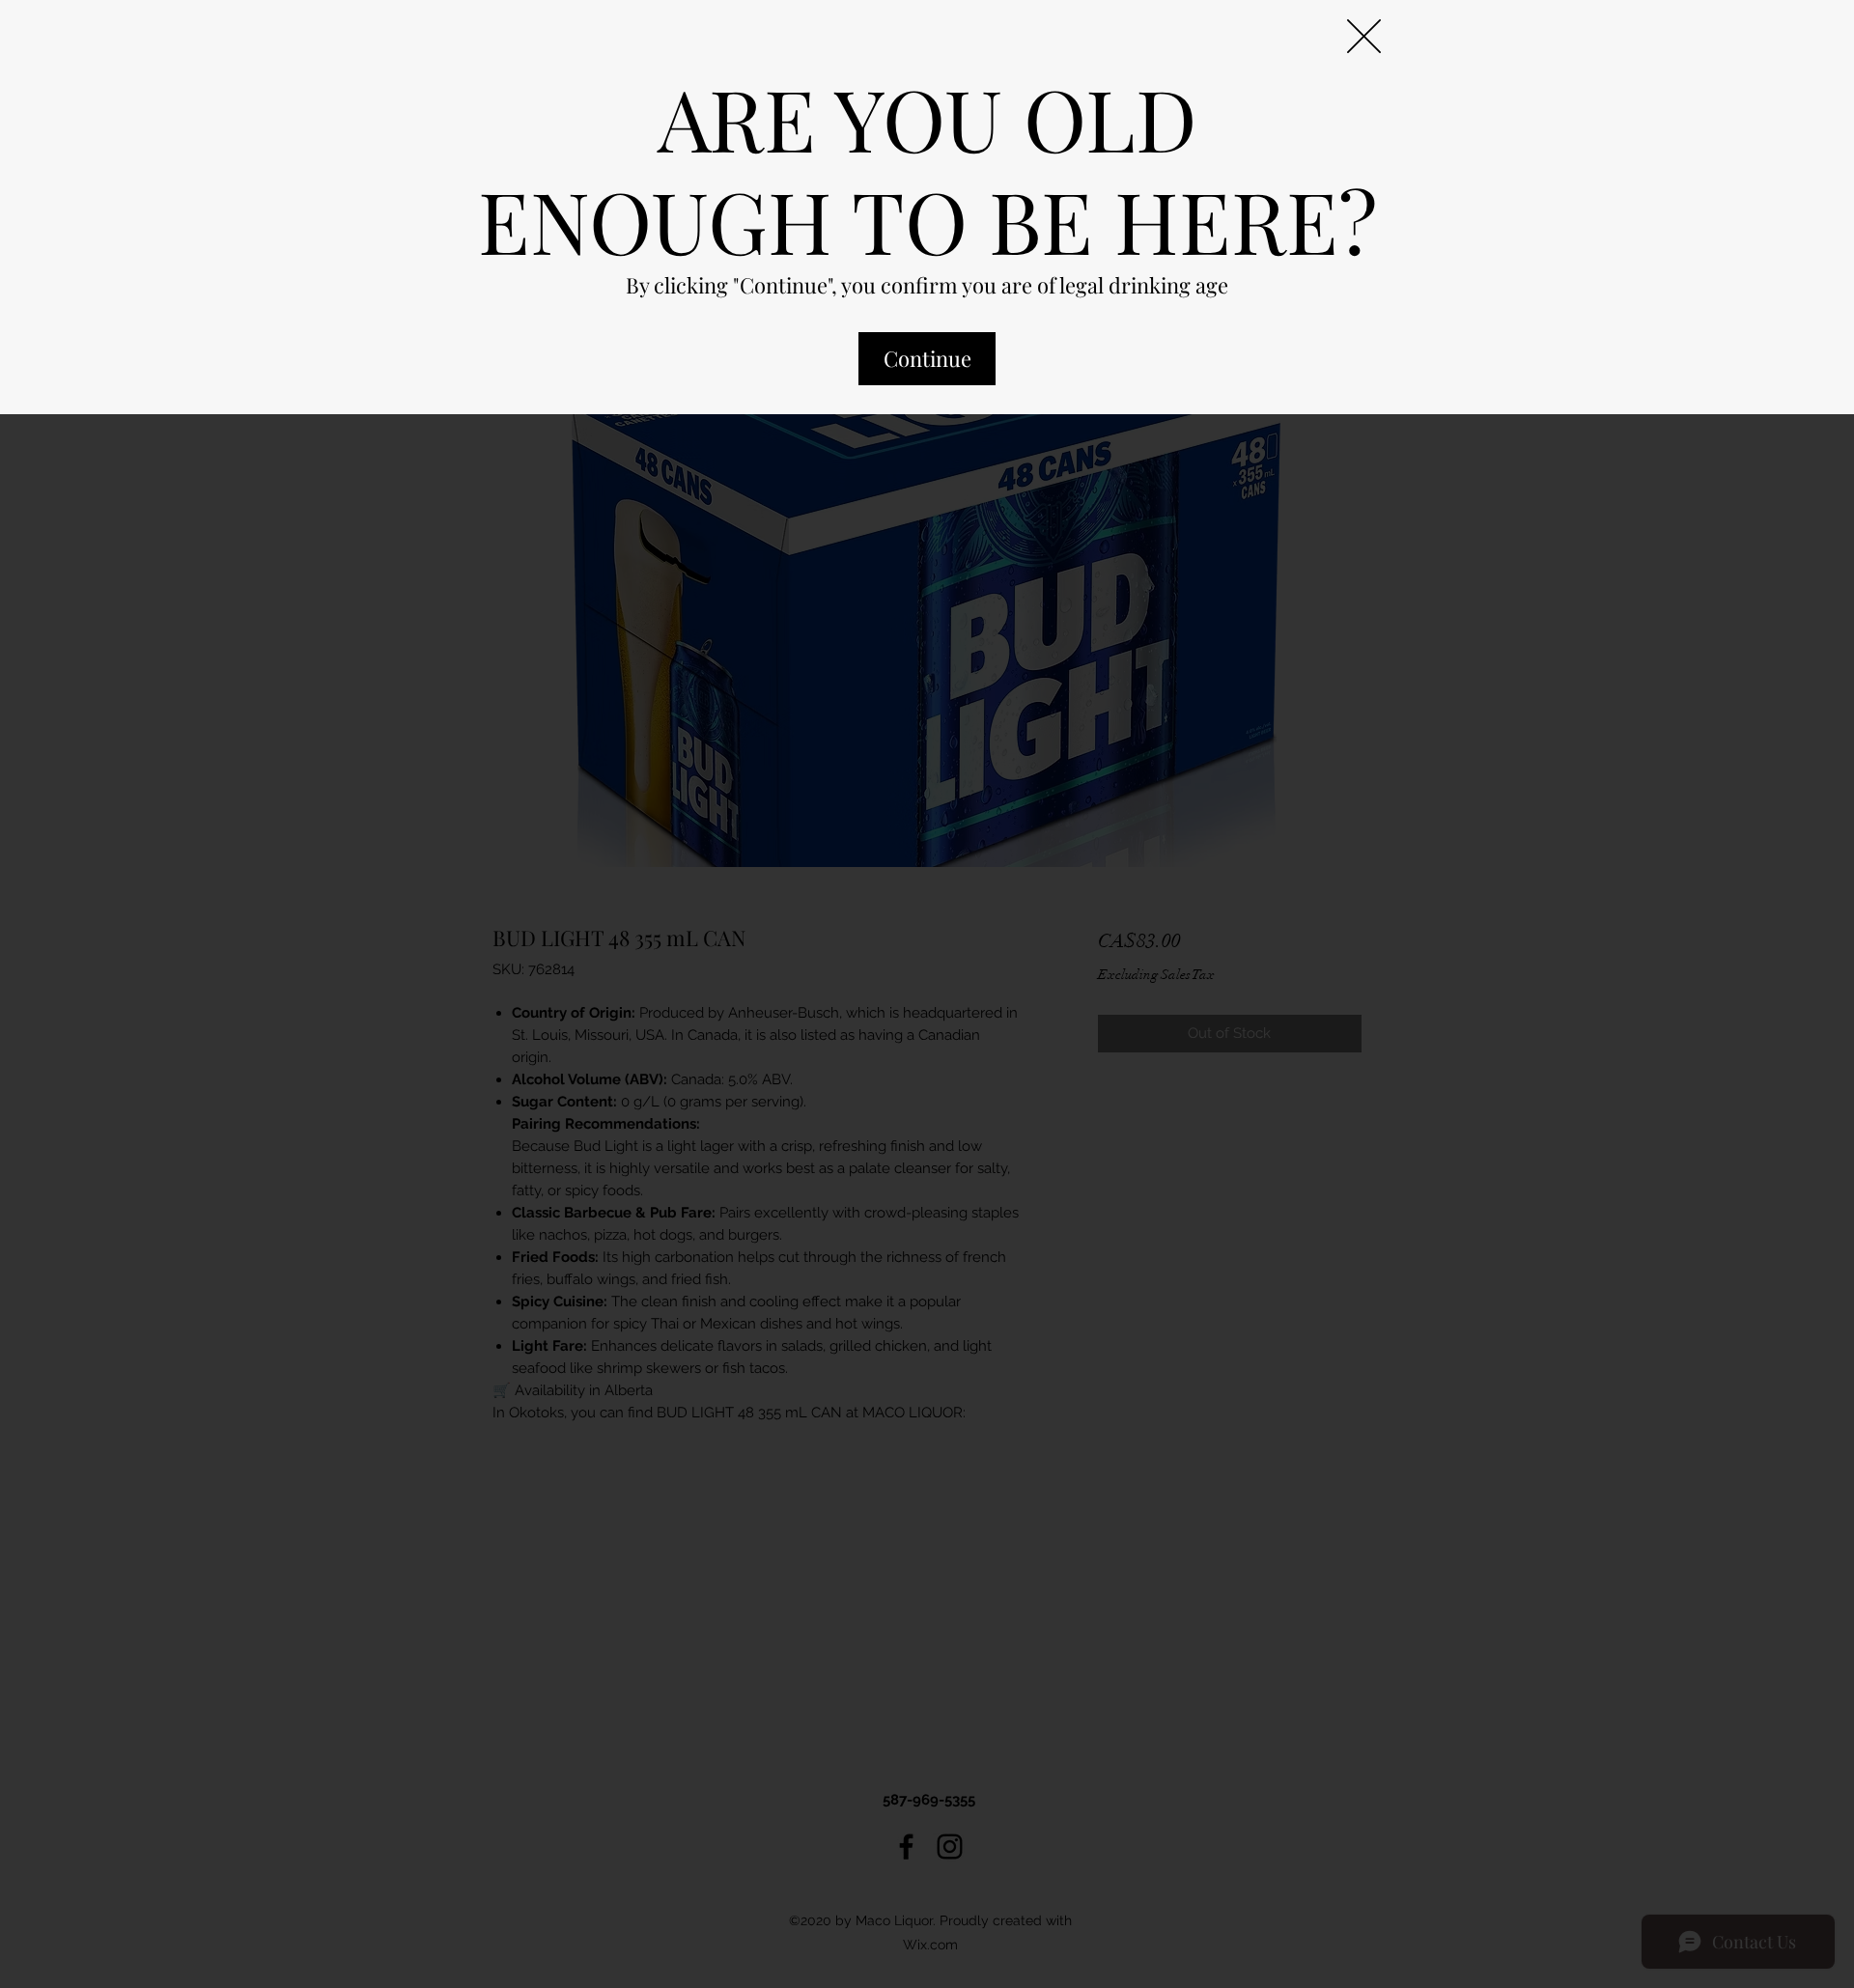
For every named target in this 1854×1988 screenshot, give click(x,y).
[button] (1364, 36)
